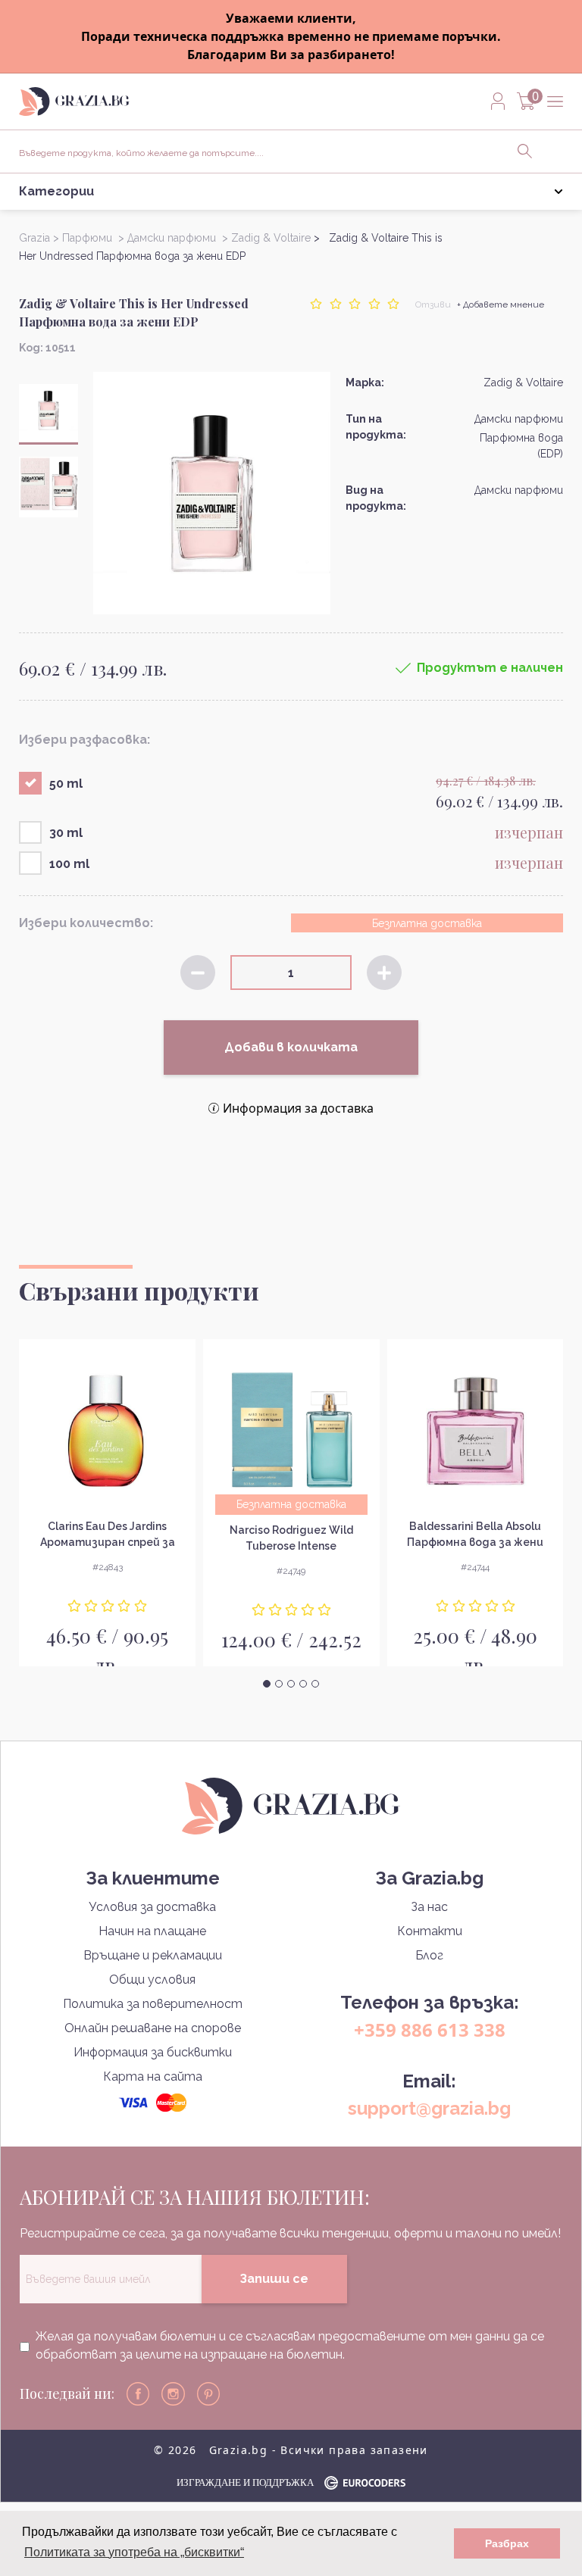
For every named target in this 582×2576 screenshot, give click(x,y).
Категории (56, 191)
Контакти (430, 1931)
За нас (429, 1907)
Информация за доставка (298, 1108)
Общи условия (152, 1980)
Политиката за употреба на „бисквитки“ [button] (134, 2552)
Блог (429, 1955)
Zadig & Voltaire (523, 382)
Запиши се (274, 2279)
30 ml (66, 833)
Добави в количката (291, 1047)
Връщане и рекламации (153, 1955)
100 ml (69, 864)
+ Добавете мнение (501, 304)
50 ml (66, 784)
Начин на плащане (152, 1931)
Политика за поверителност (153, 2004)
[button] (267, 1684)
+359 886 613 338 (430, 2030)
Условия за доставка (152, 1907)
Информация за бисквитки (153, 2052)
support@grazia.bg (429, 2108)
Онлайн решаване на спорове (153, 2028)
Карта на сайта (153, 2076)
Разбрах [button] (507, 2543)
